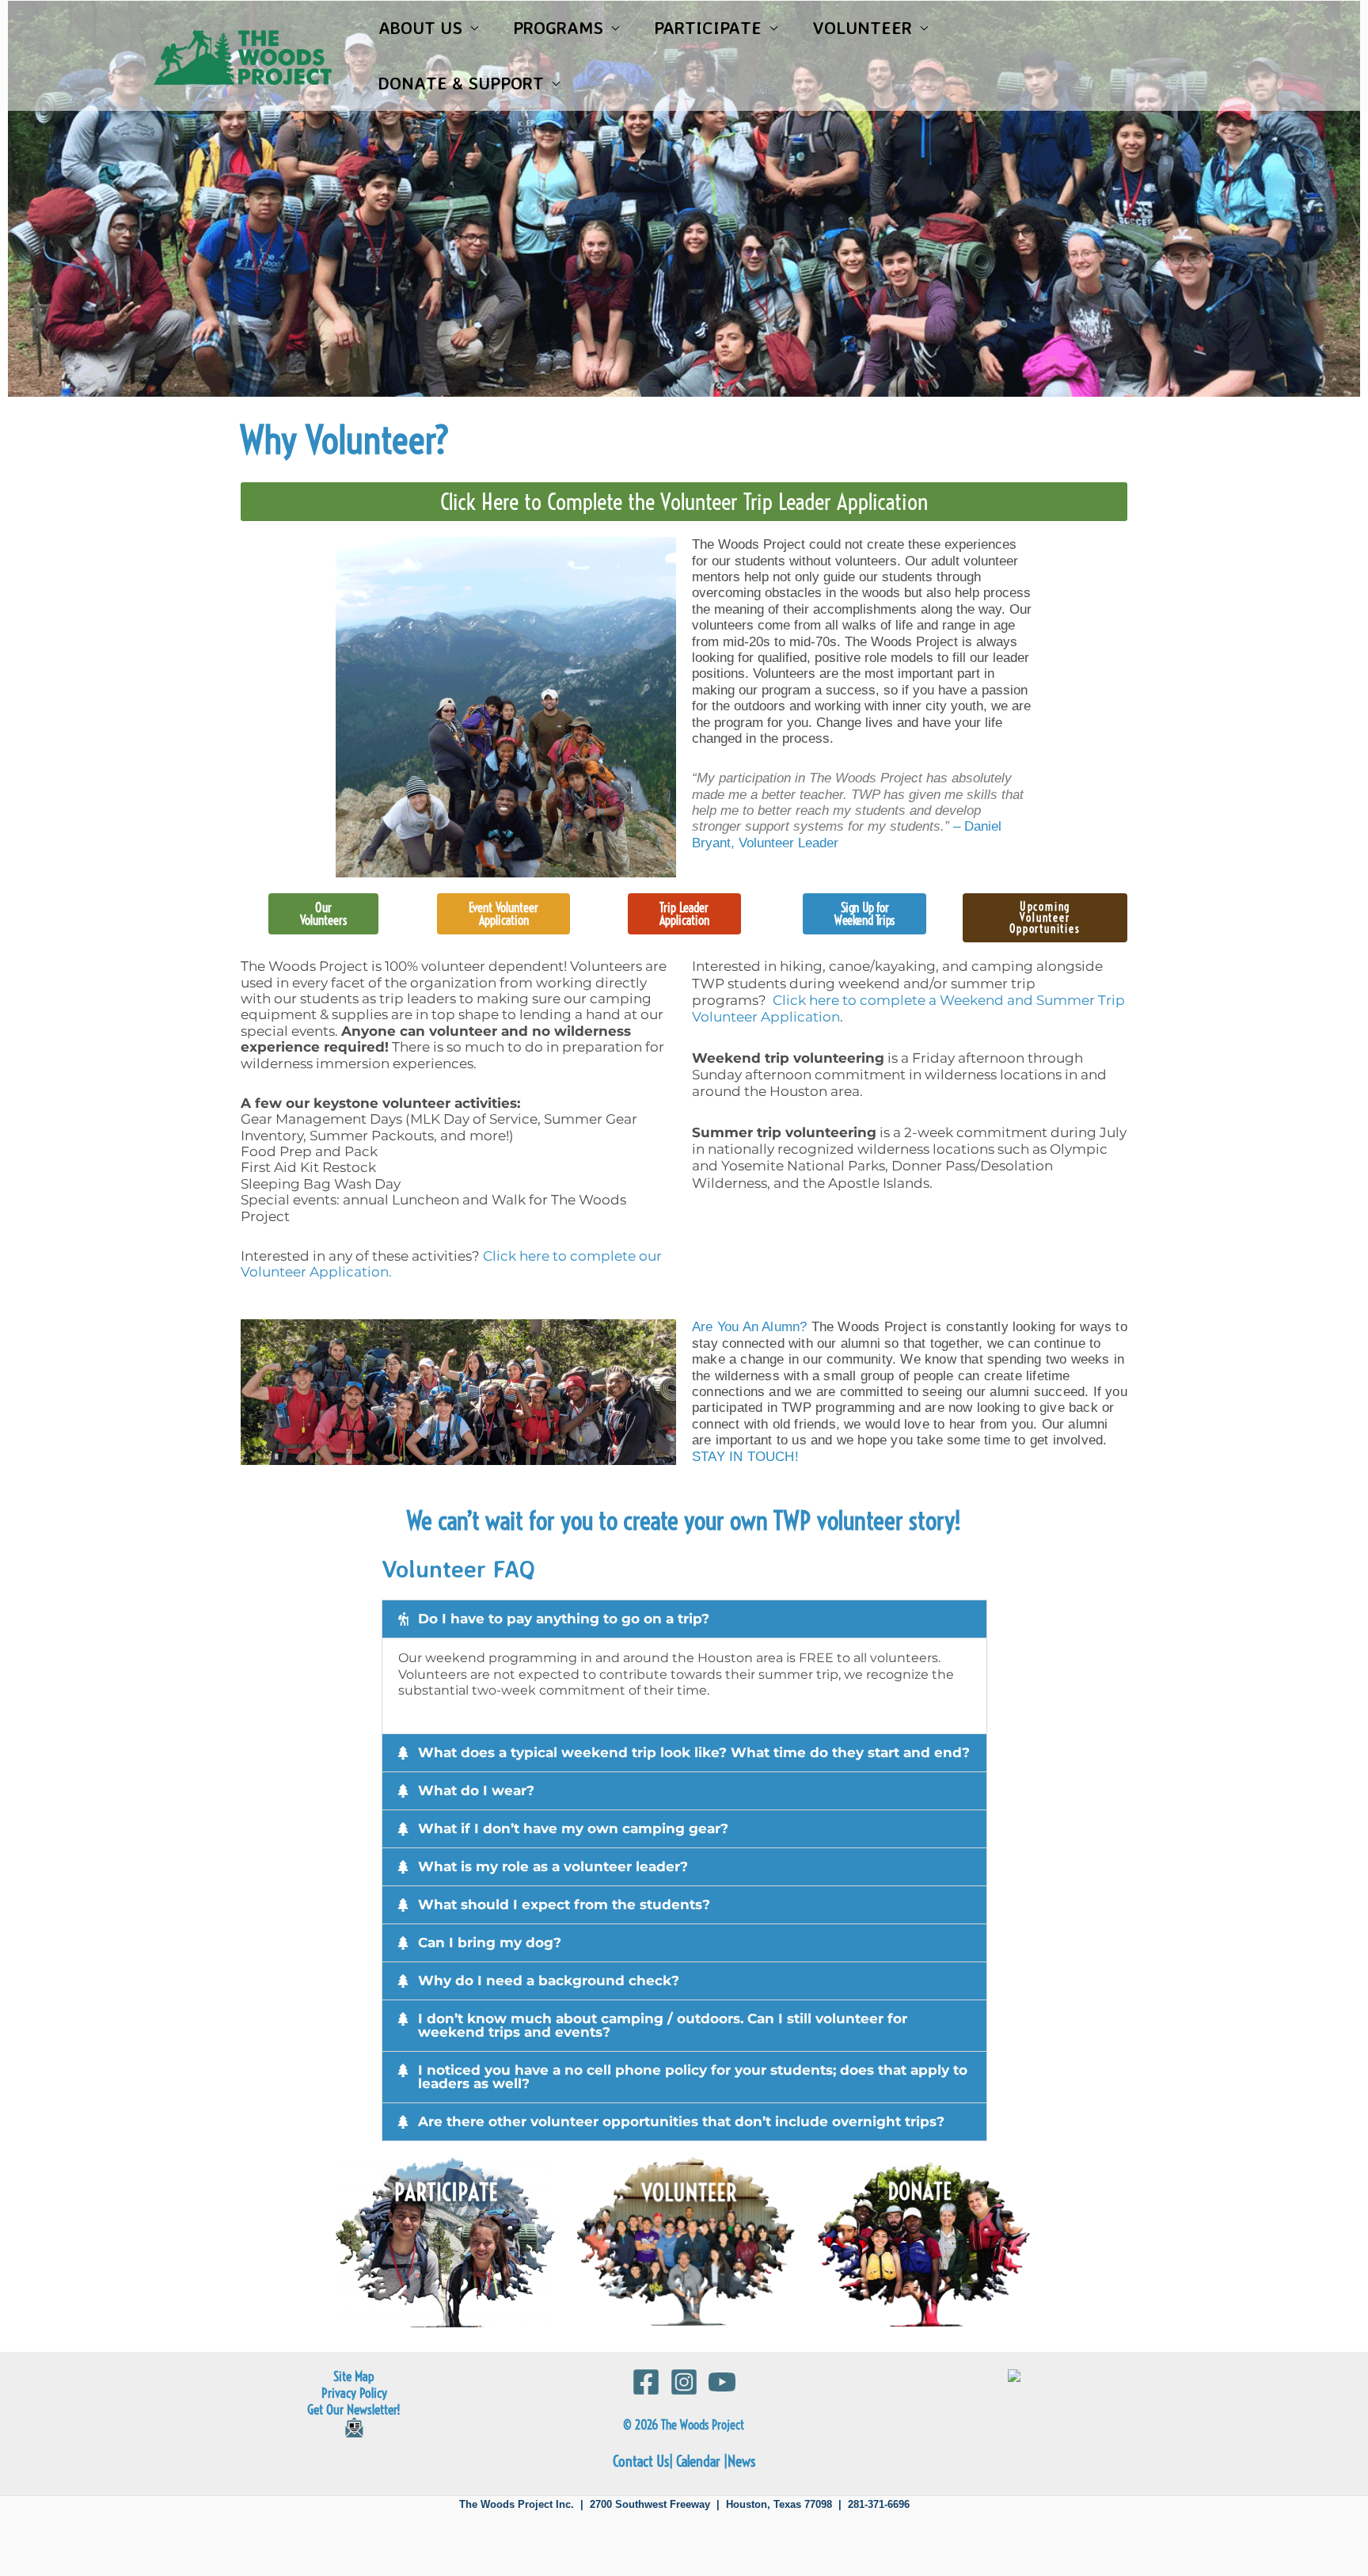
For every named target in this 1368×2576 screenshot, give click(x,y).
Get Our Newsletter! (354, 2409)
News (741, 2462)
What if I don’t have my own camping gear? (573, 1828)
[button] (684, 1619)
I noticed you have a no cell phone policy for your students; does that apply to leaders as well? (693, 2077)
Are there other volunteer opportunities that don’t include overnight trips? (681, 2121)
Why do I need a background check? (549, 1981)
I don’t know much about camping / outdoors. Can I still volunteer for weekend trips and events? (663, 2025)
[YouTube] (722, 2382)
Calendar (698, 2462)
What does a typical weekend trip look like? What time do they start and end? (694, 1752)
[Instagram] (684, 2382)
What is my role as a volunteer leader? (553, 1866)
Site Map (354, 2376)
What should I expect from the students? (564, 1904)
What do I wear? (476, 1790)
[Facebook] (646, 2382)
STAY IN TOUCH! (745, 1457)
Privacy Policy (354, 2393)
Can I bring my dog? (490, 1942)
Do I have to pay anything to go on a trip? (564, 1619)
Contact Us (641, 2462)
